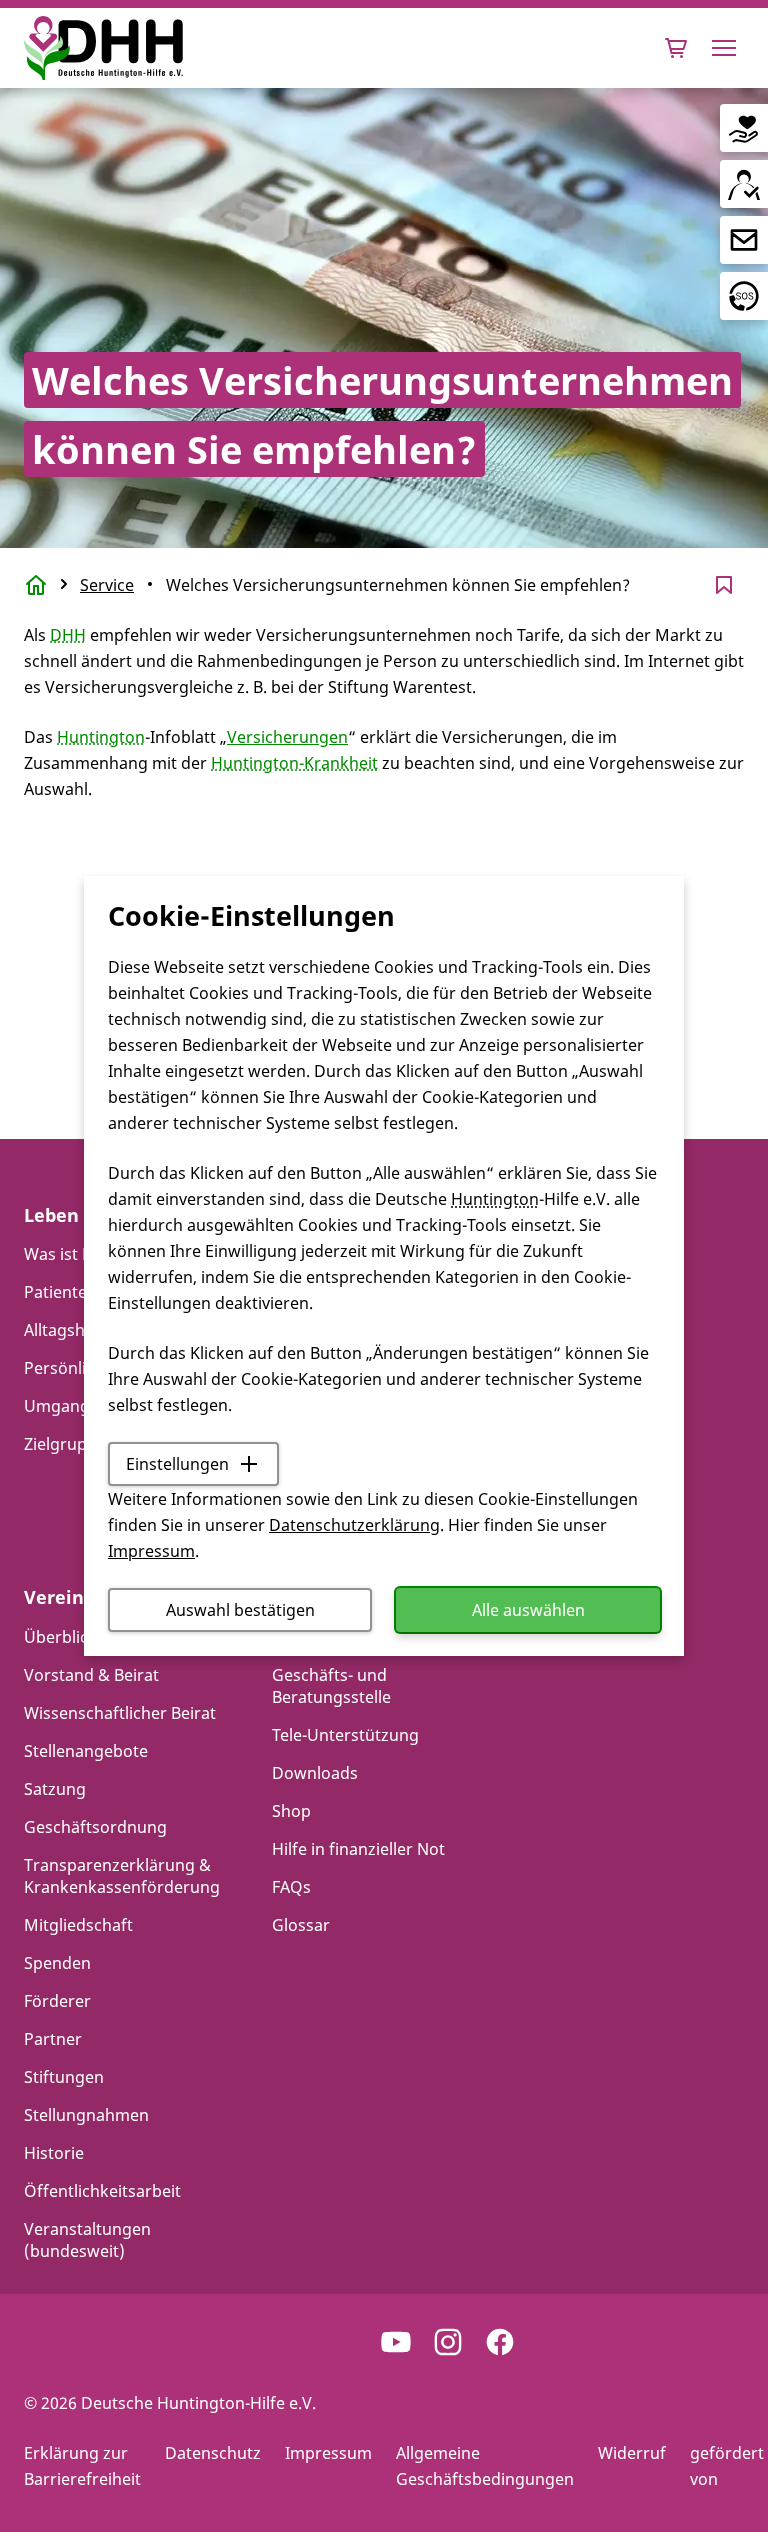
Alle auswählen (528, 1610)
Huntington (495, 1199)
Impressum (151, 1551)
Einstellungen (177, 1464)
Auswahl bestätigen (240, 1610)
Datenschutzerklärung (354, 1525)
